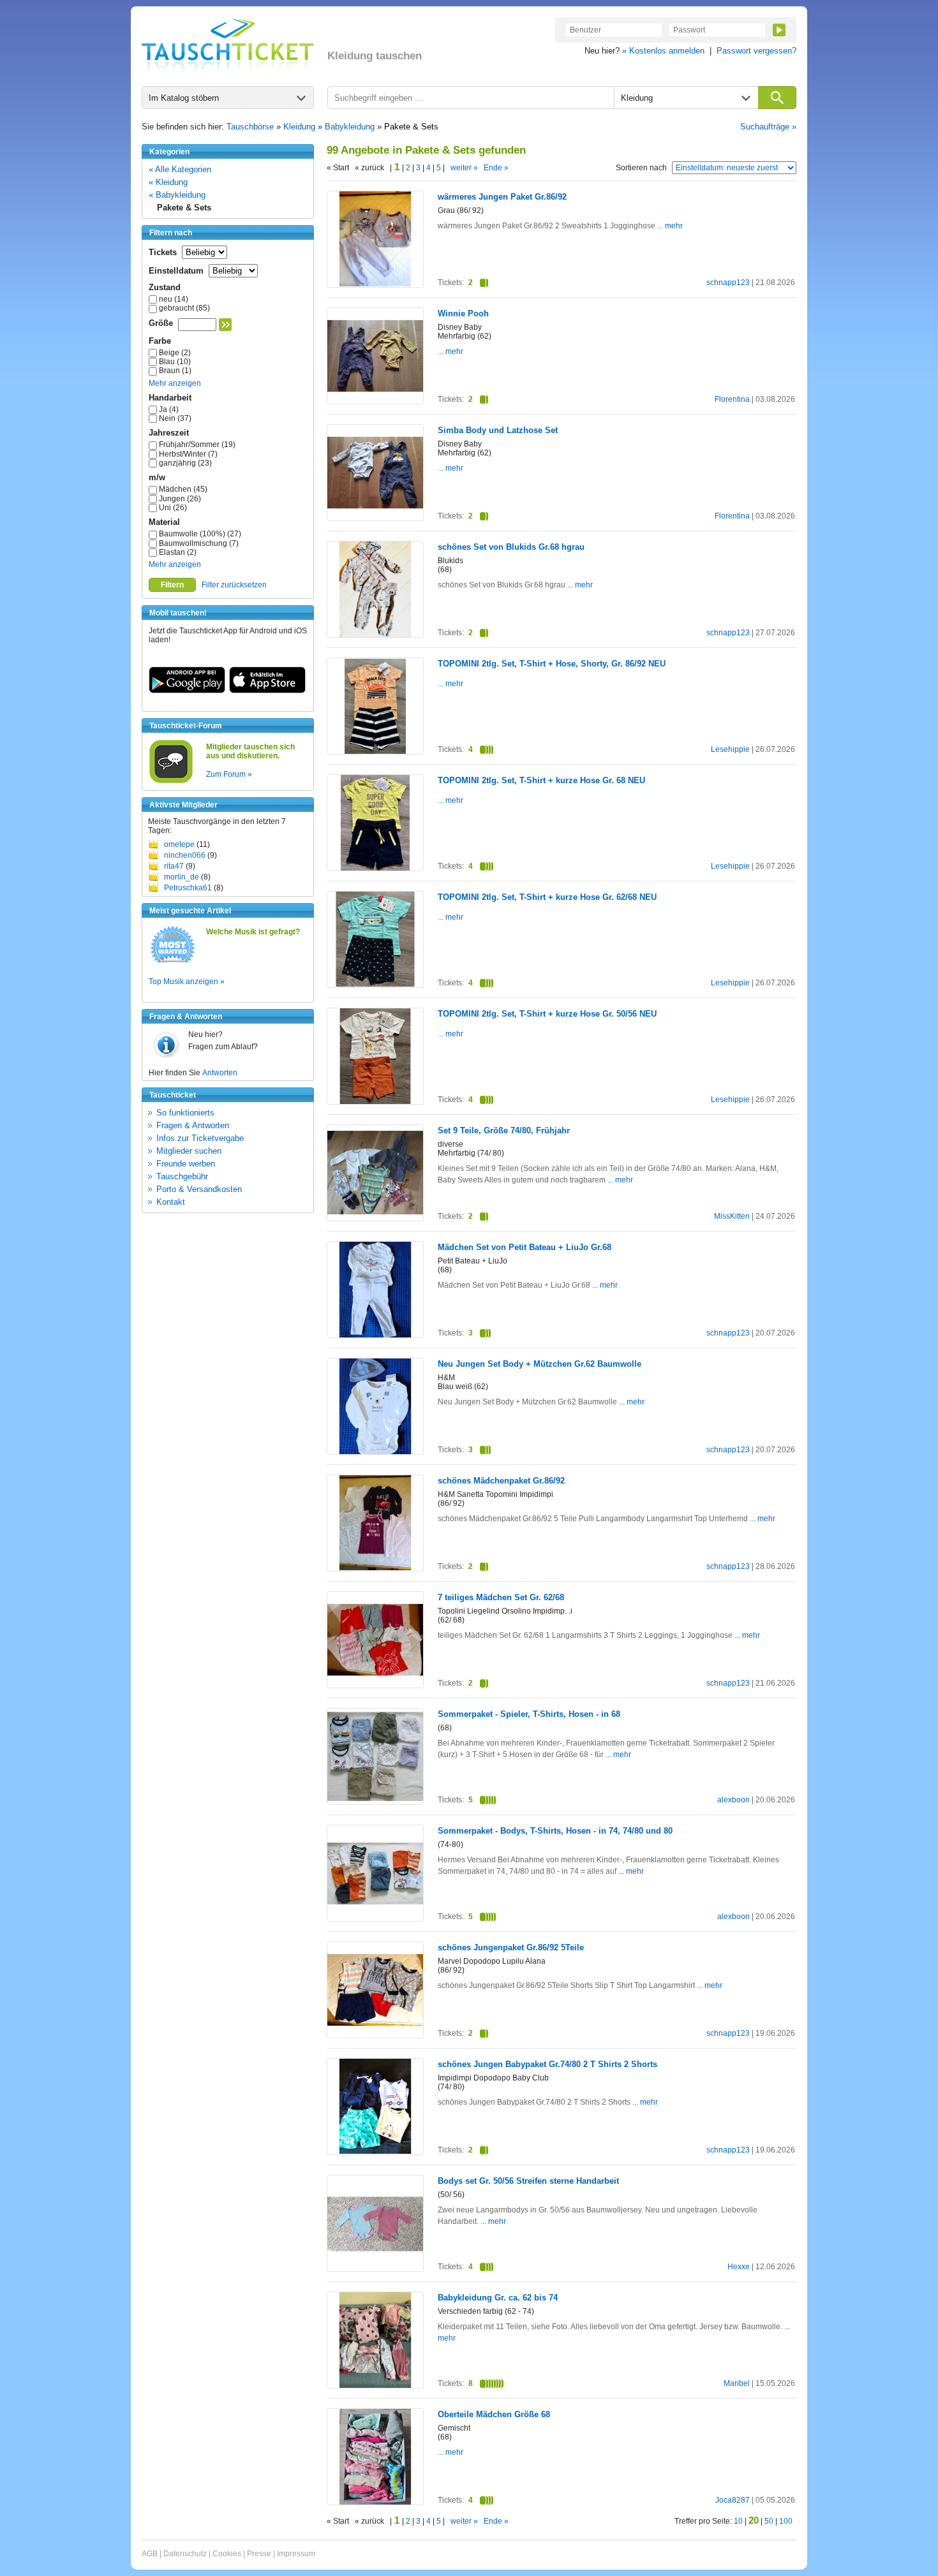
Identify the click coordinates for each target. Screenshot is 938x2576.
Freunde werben (186, 1164)
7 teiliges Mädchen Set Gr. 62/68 (501, 1597)
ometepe (179, 844)
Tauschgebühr (182, 1176)
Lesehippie (730, 749)
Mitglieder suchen (189, 1151)
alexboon (733, 1800)
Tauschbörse (250, 127)
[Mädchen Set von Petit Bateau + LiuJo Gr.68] (375, 1335)
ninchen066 (185, 855)
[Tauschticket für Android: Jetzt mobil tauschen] (187, 691)
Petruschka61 (188, 888)
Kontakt (171, 1202)
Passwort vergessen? (756, 51)
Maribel (737, 2383)
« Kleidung (168, 182)
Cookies (227, 2554)
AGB (150, 2554)
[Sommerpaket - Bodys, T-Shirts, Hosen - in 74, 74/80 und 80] (375, 1919)
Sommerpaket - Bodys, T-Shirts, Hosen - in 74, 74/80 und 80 (555, 1831)
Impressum (296, 2554)
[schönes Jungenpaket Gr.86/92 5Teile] (375, 2035)
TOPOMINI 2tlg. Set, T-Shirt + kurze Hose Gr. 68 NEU (541, 780)
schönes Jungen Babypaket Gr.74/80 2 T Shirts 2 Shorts (547, 2064)
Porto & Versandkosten (199, 1189)
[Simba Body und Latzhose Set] (375, 518)
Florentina (732, 399)
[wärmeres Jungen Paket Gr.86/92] (375, 284)
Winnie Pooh (463, 313)
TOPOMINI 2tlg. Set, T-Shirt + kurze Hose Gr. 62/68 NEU (547, 897)
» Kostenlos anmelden (663, 51)
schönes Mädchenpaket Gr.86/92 (501, 1481)
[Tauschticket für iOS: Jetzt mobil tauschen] (267, 691)
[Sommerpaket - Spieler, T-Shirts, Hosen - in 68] (375, 1802)
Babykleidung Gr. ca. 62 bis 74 (498, 2298)
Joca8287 (733, 2500)
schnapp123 (728, 283)
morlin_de (182, 877)
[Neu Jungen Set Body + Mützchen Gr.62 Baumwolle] (375, 1452)
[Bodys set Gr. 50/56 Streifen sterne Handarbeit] (375, 2270)
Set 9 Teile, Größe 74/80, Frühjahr (504, 1130)
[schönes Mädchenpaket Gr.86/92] (375, 1568)
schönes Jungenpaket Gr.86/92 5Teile (511, 1947)
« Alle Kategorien (180, 169)
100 (786, 2521)
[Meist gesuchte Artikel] (173, 962)
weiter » (464, 168)
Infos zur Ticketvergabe (200, 1138)
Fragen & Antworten (193, 1125)
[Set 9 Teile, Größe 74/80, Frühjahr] (375, 1218)
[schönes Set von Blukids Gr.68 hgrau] (375, 635)
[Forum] (171, 781)
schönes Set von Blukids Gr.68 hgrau (511, 547)
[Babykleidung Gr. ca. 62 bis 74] (375, 2385)
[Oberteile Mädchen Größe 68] (375, 2502)
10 (738, 2521)
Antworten (220, 1073)
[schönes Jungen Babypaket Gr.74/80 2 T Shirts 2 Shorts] (375, 2151)
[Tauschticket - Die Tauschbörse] (228, 46)
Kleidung (299, 127)
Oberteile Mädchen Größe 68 (494, 2414)
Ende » (496, 168)
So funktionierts (185, 1113)
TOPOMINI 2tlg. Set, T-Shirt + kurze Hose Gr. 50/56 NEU (547, 1014)
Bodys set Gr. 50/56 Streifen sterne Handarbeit (528, 2181)
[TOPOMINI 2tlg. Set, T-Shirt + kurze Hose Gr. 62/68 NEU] (375, 984)
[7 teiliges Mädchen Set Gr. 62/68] (375, 1685)
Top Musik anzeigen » (187, 982)
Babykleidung (350, 127)
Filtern (172, 585)
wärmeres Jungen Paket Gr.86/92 (502, 197)
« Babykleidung (177, 195)
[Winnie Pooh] (375, 401)
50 (769, 2521)
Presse (259, 2554)
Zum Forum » (229, 774)
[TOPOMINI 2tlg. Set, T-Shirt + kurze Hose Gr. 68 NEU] (375, 869)
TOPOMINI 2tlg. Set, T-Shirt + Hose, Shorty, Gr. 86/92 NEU (552, 664)
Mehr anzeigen (175, 383)
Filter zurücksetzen (234, 585)
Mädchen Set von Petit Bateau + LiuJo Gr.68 (525, 1247)
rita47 (174, 866)
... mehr (669, 226)
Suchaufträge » (768, 127)
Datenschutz (185, 2554)
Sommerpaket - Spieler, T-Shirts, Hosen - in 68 (529, 1714)
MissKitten (732, 1216)
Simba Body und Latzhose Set (498, 430)
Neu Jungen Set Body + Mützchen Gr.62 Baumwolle (540, 1364)
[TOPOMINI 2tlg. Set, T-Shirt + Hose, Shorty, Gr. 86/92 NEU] (375, 752)
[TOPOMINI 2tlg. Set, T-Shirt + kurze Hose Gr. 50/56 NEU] (375, 1101)
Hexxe (739, 2267)
